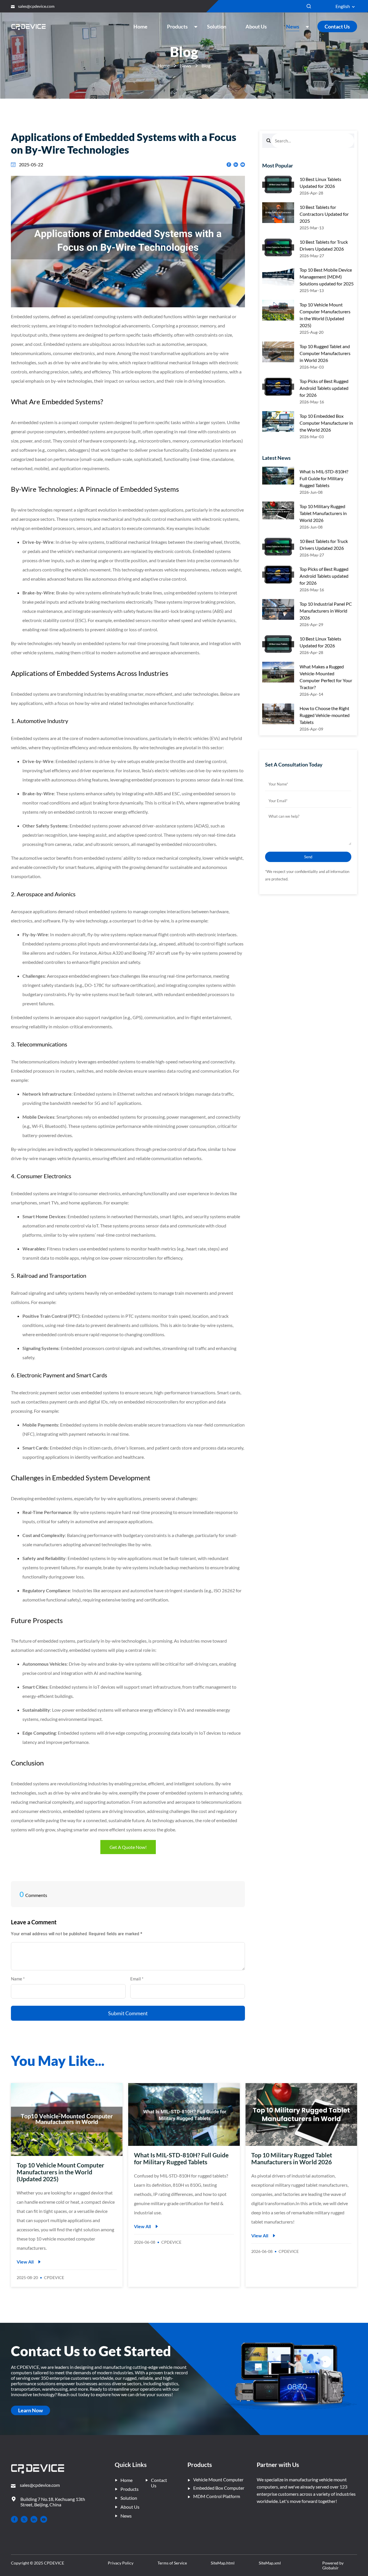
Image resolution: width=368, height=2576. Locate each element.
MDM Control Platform (217, 2496)
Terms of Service (172, 2563)
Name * (20, 1979)
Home (164, 65)
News (186, 65)
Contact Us (337, 26)
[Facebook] (14, 2519)
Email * (139, 1979)
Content (19, 1936)
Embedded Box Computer (219, 2488)
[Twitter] (24, 2519)
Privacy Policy (121, 2563)
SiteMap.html (223, 2563)
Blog (206, 65)
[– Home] (38, 2469)
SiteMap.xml (270, 2563)
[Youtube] (44, 2519)
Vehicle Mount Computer (218, 2479)
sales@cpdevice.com (36, 6)
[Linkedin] (34, 2519)
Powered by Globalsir (333, 2565)
